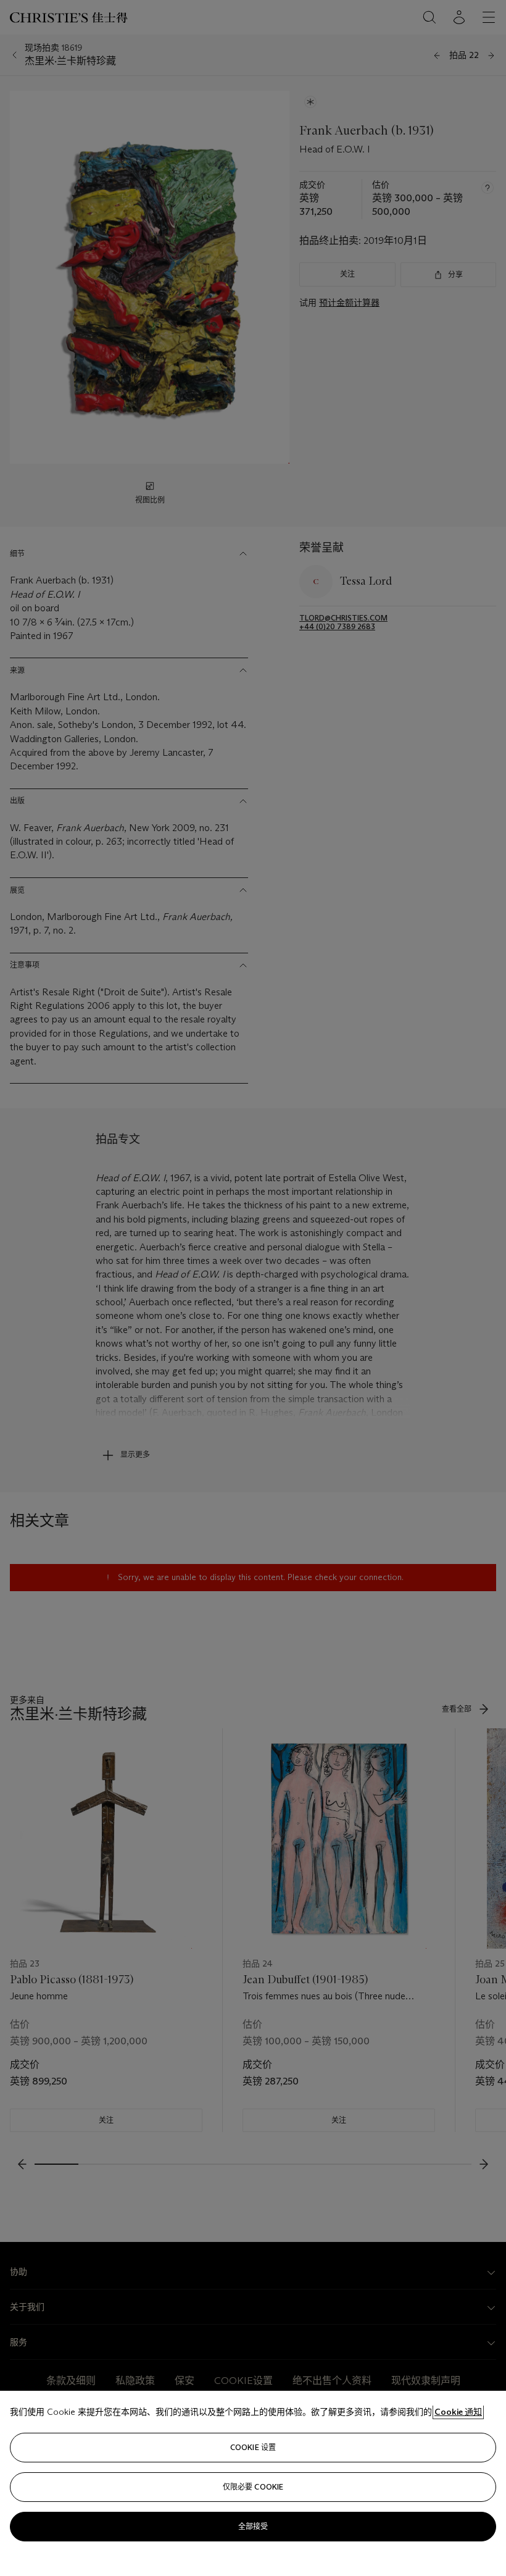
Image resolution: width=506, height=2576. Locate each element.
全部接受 (253, 2526)
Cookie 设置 (253, 2447)
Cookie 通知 (458, 2412)
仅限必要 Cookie (253, 2487)
